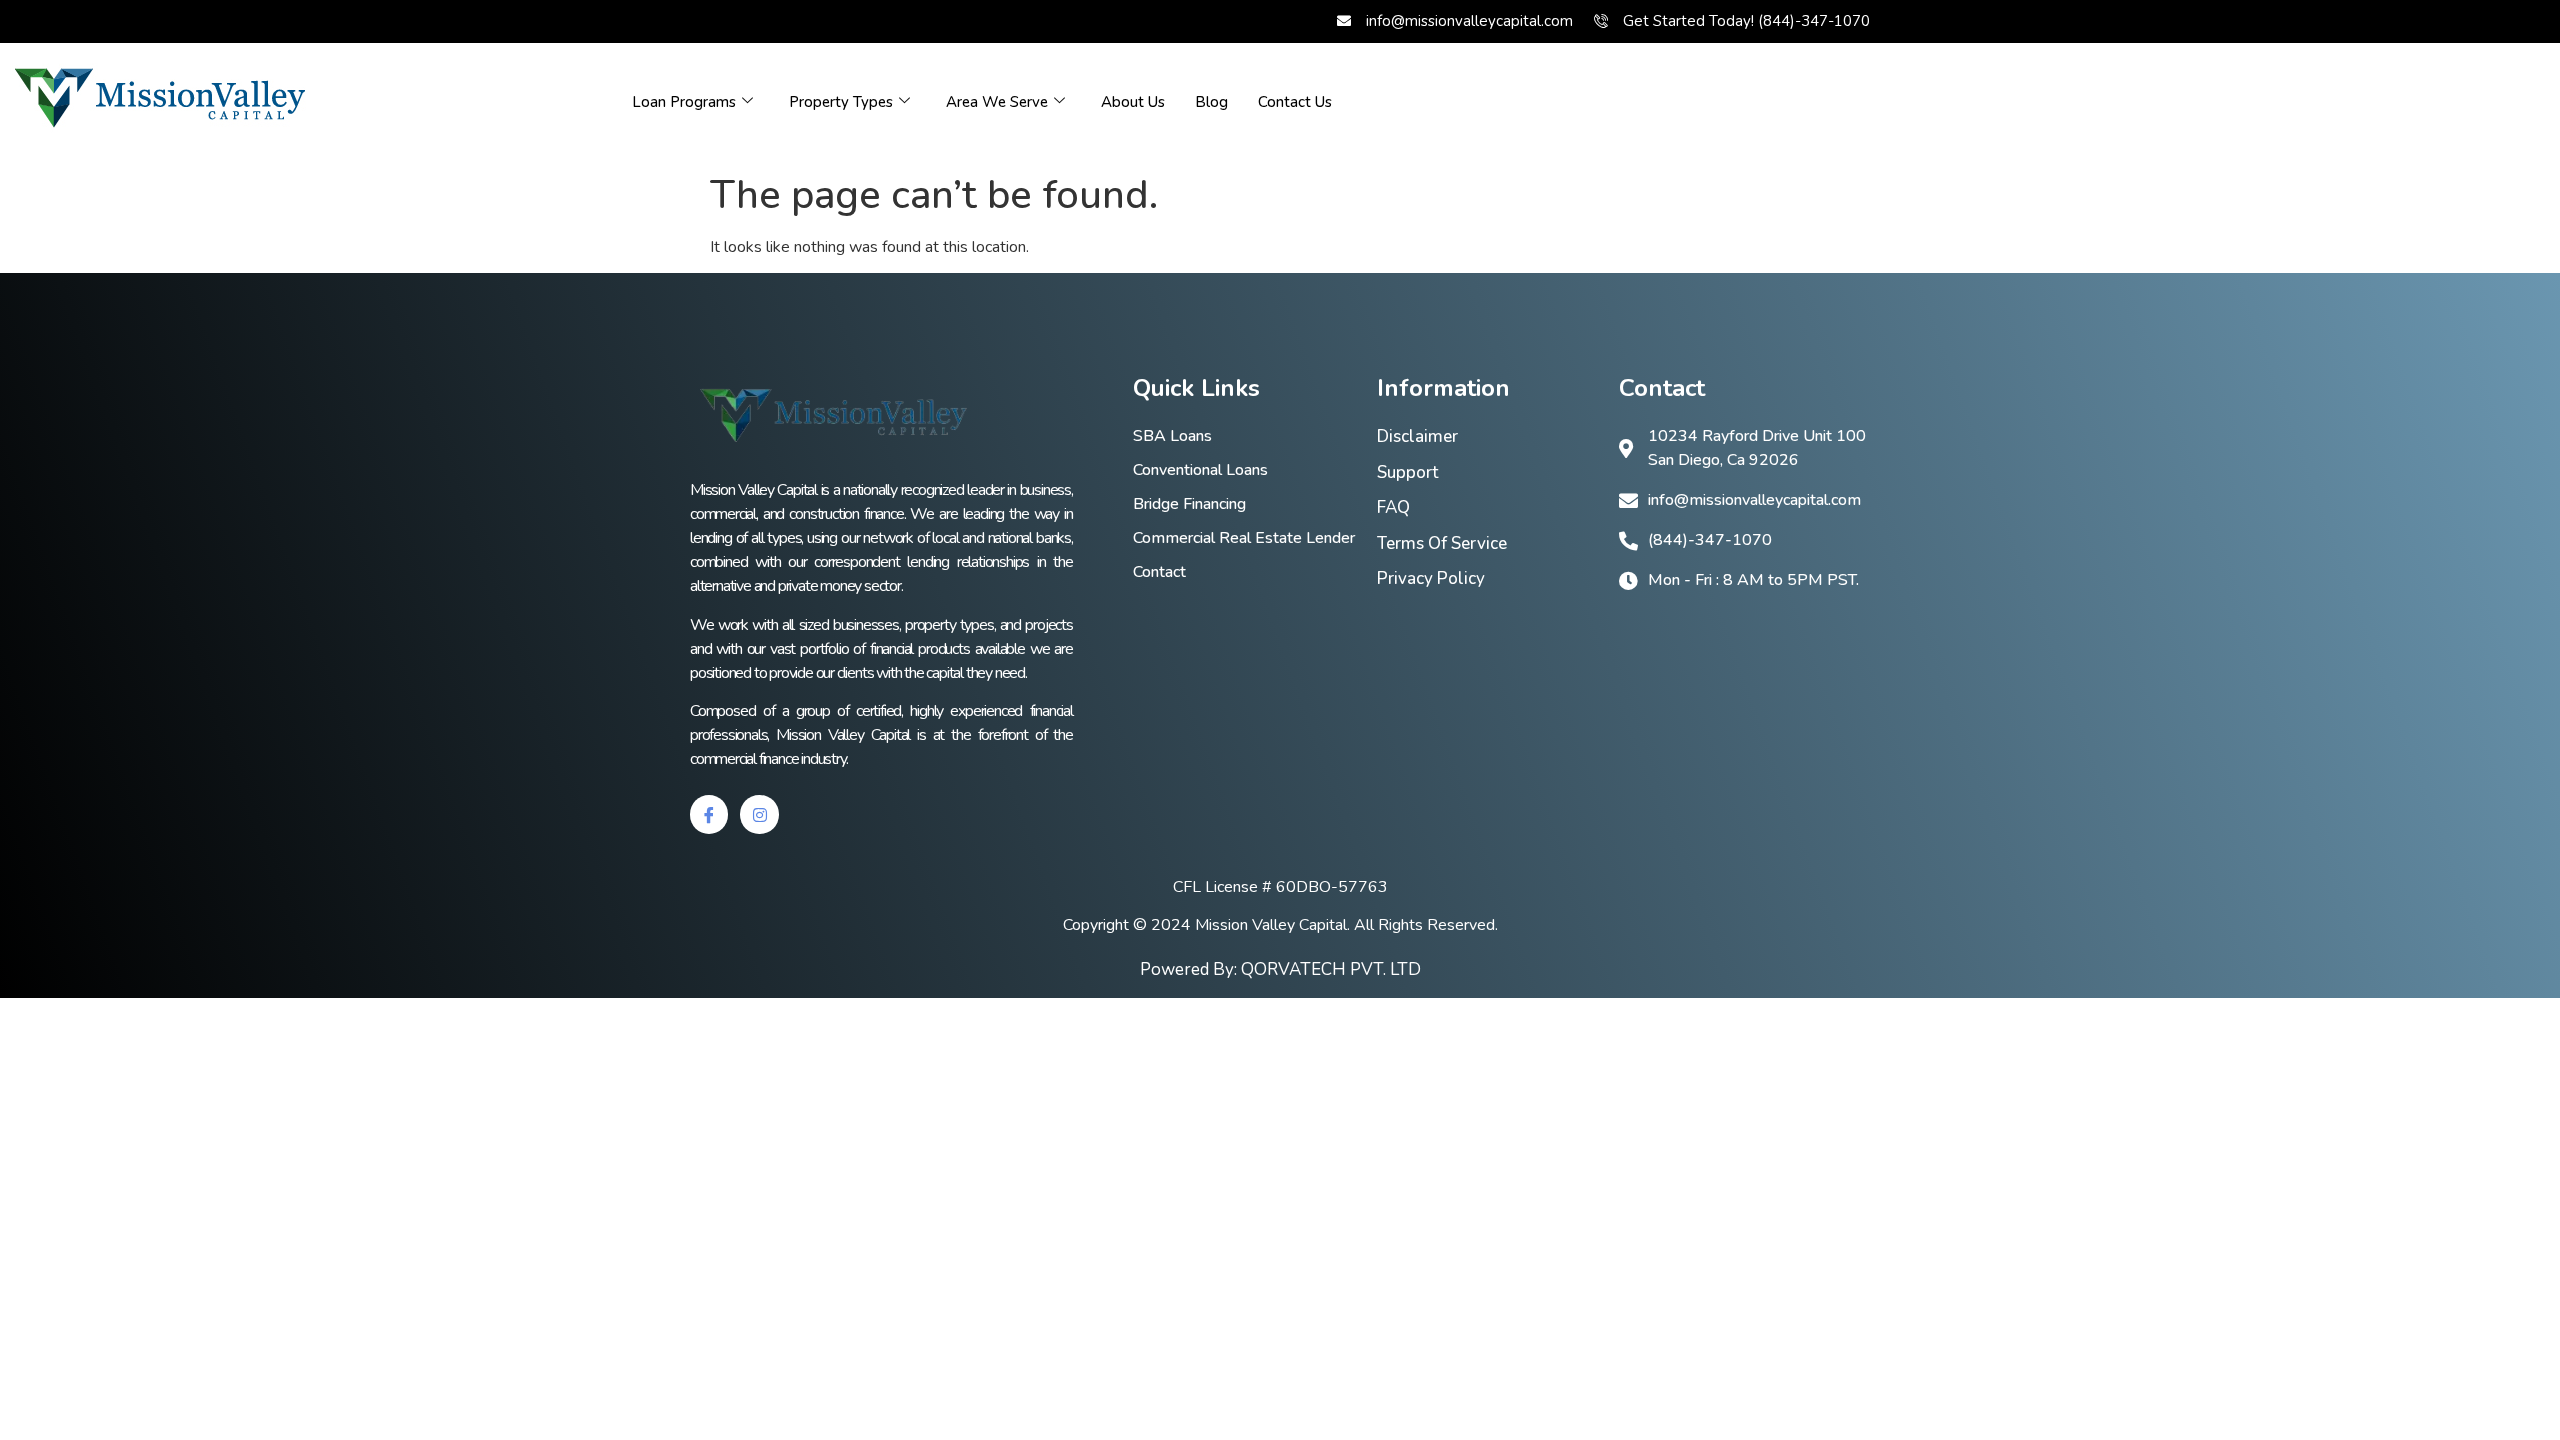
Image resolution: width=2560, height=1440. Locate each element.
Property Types (841, 102)
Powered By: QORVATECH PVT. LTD (1280, 969)
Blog (1211, 102)
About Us (1133, 102)
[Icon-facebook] (709, 814)
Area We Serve (997, 102)
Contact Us (1295, 102)
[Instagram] (759, 814)
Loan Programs (684, 102)
